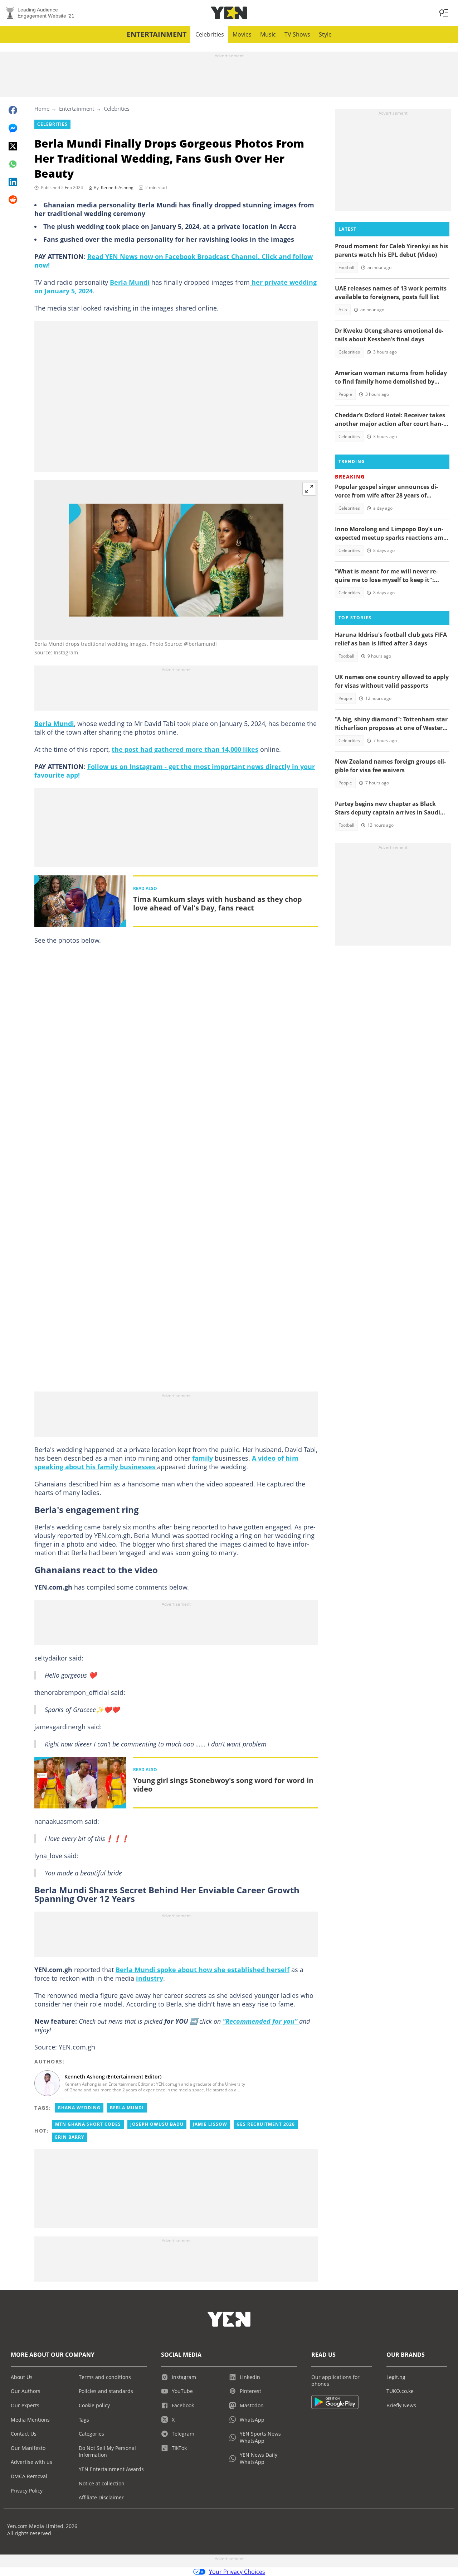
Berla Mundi (130, 282)
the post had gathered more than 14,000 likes (185, 749)
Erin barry (70, 2137)
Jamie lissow (210, 2124)
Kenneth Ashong (117, 188)
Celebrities (210, 34)
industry (150, 1978)
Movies (242, 34)
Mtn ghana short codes (88, 2124)
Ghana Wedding (79, 2108)
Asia (343, 310)
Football (346, 267)
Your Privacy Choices (237, 2572)
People (345, 394)
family (203, 1458)
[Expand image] (309, 489)
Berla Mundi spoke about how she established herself (203, 1970)
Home (42, 109)
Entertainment (157, 34)
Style (325, 34)
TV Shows (297, 34)
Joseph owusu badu (157, 2124)
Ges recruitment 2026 (266, 2124)
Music (268, 34)
